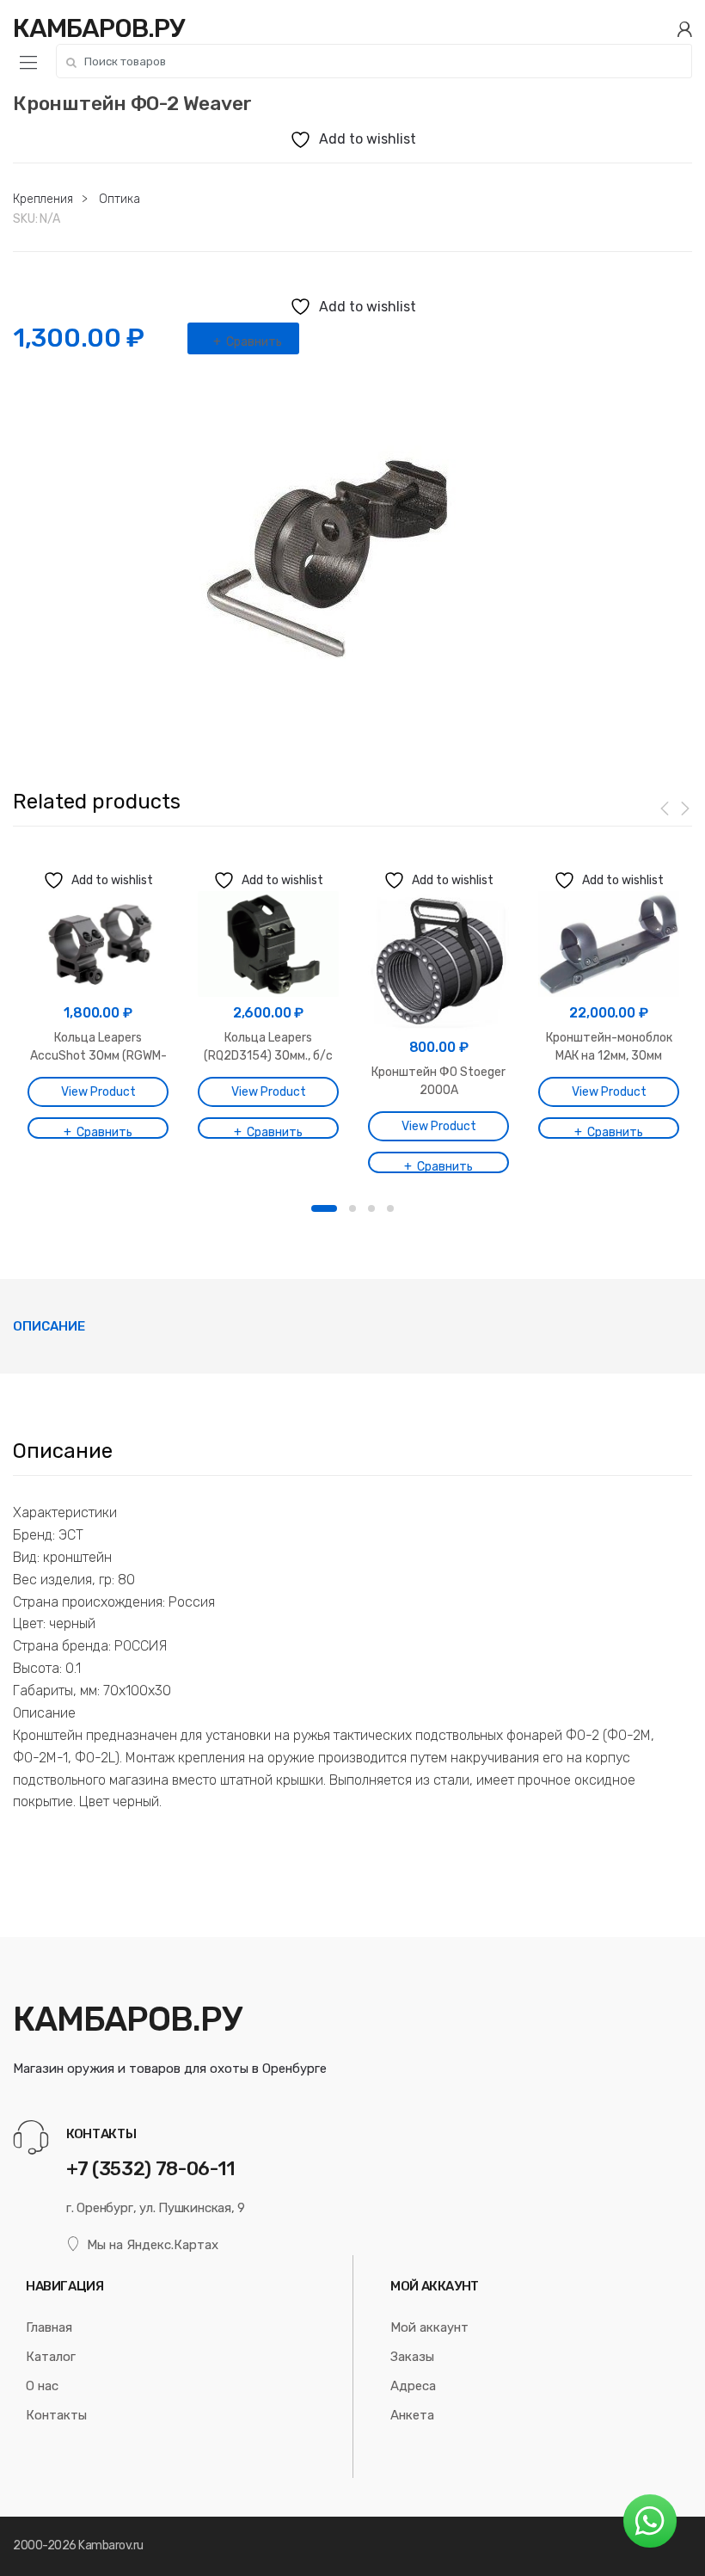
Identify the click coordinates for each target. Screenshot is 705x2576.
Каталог (51, 2357)
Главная (49, 2327)
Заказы (412, 2357)
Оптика (119, 199)
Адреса (413, 2386)
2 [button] (352, 1208)
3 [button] (371, 1208)
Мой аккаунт (429, 2327)
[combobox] (374, 61)
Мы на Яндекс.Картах (153, 2245)
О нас (42, 2386)
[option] (352, 549)
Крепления (43, 199)
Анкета (412, 2415)
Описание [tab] (49, 1326)
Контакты (56, 2415)
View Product (98, 1092)
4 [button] (390, 1208)
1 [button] (324, 1208)
